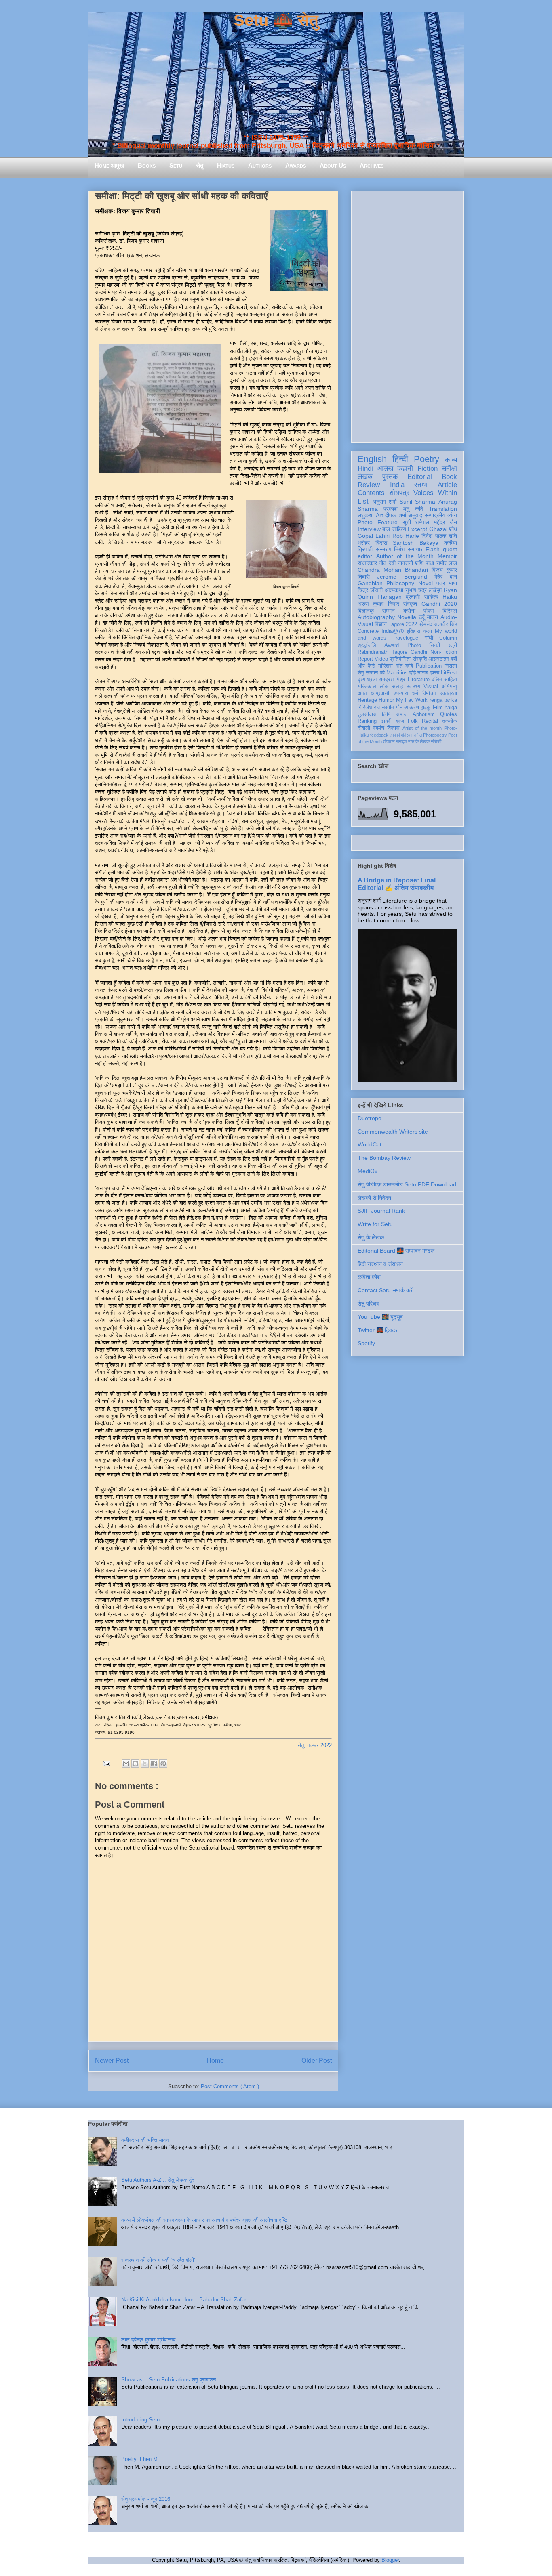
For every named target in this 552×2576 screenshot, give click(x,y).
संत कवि (405, 666)
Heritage (367, 700)
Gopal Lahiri (374, 536)
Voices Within (435, 493)
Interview (369, 529)
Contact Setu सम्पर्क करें (385, 1290)
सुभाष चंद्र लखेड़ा (424, 590)
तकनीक (450, 721)
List (363, 501)
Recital (430, 721)
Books (147, 165)
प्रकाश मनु (396, 509)
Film (438, 708)
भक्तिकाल (367, 687)
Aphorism (424, 714)
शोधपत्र (399, 493)
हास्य (435, 673)
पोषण (429, 611)
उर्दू (422, 617)
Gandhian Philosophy (386, 583)
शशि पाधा (425, 563)
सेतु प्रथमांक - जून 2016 (146, 2499)
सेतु (200, 165)
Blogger (390, 2560)
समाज (402, 714)
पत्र (441, 583)
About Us (333, 165)
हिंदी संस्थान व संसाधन (380, 1264)
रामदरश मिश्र (392, 680)
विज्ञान (381, 624)
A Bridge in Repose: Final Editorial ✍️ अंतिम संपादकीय (397, 884)
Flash (433, 549)
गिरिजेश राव (369, 708)
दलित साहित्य (444, 680)
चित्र (363, 590)
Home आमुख (109, 165)
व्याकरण (412, 708)
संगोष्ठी (436, 741)
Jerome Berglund (402, 577)
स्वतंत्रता (449, 693)
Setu (176, 165)
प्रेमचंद (426, 624)
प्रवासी (413, 597)
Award (392, 645)
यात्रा (432, 617)
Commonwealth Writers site (393, 1132)
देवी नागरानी (401, 563)
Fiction (428, 469)
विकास (393, 728)
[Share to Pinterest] (163, 1764)
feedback (379, 735)
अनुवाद (415, 515)
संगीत (418, 735)
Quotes (449, 714)
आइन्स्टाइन (439, 659)
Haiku (450, 597)
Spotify (366, 1343)
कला (428, 631)
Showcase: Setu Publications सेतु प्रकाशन (169, 2380)
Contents (371, 493)
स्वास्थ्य (413, 687)
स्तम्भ (421, 485)
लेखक (365, 477)
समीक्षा (449, 469)
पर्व (382, 673)
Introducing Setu (140, 2420)
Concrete (368, 631)
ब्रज (400, 721)
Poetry (427, 459)
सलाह (397, 687)
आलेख (385, 469)
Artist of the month (422, 728)
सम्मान (389, 611)
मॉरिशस (386, 666)
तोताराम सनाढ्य (395, 741)
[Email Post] (106, 1763)
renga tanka (443, 700)
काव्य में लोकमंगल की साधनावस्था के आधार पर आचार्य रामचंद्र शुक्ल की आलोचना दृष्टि (204, 2220)
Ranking (367, 721)
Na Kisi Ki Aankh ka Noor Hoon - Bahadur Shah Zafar (184, 2300)
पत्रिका (407, 735)
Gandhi (419, 652)
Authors (260, 165)
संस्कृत (410, 604)
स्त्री (453, 645)
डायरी (386, 721)
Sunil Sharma (418, 502)
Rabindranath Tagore (382, 652)
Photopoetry (435, 735)
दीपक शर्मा (396, 515)
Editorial (420, 477)
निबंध (399, 549)
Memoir (447, 556)
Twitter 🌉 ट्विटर (378, 1330)
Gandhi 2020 (439, 604)
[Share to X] (145, 1764)
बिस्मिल (450, 611)
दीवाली (364, 728)
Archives (372, 165)
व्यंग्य (452, 515)
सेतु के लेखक (371, 1237)
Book (449, 477)
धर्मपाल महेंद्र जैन (436, 522)
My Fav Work (412, 700)
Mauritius (397, 673)
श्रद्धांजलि (367, 645)
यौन (399, 708)
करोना (409, 611)
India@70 (393, 631)
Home (215, 2061)
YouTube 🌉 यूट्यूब (380, 1317)
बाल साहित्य (394, 529)
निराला (451, 666)
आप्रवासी (380, 693)
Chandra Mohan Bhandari (393, 570)
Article (447, 485)
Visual (431, 687)
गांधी (429, 638)
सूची (407, 522)
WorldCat (370, 1144)
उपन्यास (401, 693)
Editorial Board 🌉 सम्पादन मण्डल (396, 1251)
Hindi (365, 469)
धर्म (415, 693)
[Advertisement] (407, 315)
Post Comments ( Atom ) (230, 2086)
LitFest (449, 673)
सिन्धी (435, 645)
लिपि (386, 714)
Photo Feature (378, 522)
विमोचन (429, 693)
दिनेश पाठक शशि (439, 536)
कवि (419, 509)
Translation (443, 509)
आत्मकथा (394, 590)
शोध (453, 529)
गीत (383, 563)
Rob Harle (406, 536)
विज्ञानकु (366, 611)
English (372, 459)
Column (448, 638)
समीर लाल (447, 563)
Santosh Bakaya (416, 543)
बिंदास (381, 543)
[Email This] (126, 1764)
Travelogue (405, 638)
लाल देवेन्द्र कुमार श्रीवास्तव (148, 2340)
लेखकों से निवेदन (374, 1198)
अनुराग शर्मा (385, 502)
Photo (414, 645)
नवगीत (388, 708)
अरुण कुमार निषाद (378, 604)
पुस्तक (390, 477)
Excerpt (417, 529)
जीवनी (376, 590)
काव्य (451, 460)
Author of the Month (405, 556)
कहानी (405, 469)
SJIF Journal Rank (381, 1211)
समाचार (415, 549)
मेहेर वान (446, 577)
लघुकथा (366, 515)
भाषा (453, 583)
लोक (384, 687)
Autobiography (376, 617)
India (397, 485)
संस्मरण (383, 549)
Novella (407, 617)
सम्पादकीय (435, 515)
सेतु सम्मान (368, 673)
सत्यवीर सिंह (446, 624)
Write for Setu (375, 1224)
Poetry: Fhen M (139, 2459)
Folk (413, 721)
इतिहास (413, 631)
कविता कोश (369, 1277)
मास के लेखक (419, 741)
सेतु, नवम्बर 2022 (315, 1745)
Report (365, 659)
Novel (426, 583)
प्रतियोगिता (400, 659)
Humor (386, 700)
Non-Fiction (444, 652)
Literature (419, 680)
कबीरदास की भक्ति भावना (145, 2140)
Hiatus (226, 165)
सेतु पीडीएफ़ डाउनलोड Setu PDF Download (407, 1184)
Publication (429, 666)
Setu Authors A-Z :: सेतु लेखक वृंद (158, 2180)
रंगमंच (379, 728)
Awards (296, 165)
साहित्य (431, 597)
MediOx (368, 1171)
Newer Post (112, 2061)
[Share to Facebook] (154, 1764)
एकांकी (395, 735)
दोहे (413, 673)
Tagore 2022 (403, 624)
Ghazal (438, 529)
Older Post (317, 2061)
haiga (451, 708)
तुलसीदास (367, 714)
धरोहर (364, 543)
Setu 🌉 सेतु (276, 20)
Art (379, 515)
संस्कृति (420, 659)
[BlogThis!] (135, 1764)
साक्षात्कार (367, 563)
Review (369, 485)
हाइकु (426, 708)
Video (381, 659)
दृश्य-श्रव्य (367, 680)
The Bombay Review (384, 1158)
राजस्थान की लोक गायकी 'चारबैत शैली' (158, 2260)
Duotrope (370, 1118)
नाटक (423, 673)
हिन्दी (400, 459)
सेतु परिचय (369, 1304)
